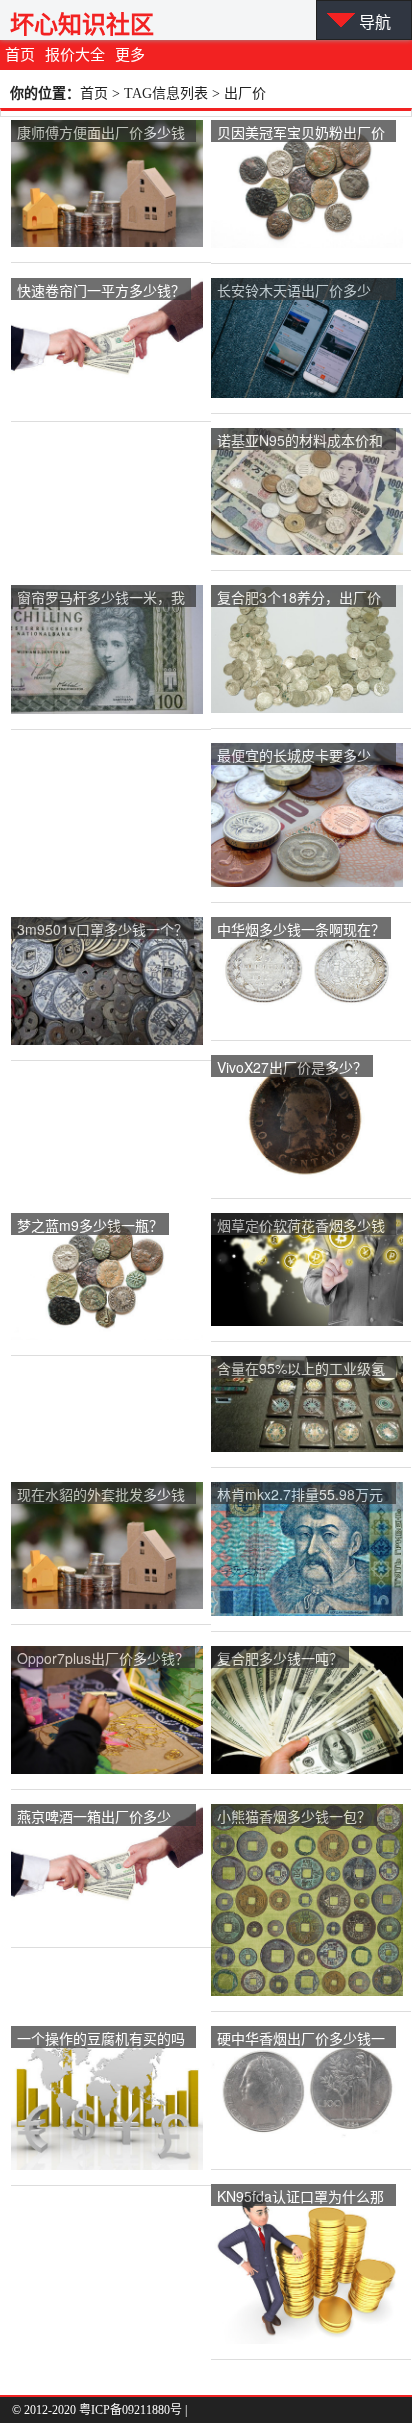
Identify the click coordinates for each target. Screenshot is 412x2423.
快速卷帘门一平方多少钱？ (101, 290)
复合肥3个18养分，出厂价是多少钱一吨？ (299, 598)
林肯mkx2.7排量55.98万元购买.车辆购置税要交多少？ (303, 1495)
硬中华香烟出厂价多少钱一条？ (301, 2039)
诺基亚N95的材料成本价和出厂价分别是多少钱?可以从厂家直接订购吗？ (300, 441)
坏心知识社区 (82, 24)
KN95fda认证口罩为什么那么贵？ (300, 2197)
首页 (20, 55)
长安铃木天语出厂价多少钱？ (294, 291)
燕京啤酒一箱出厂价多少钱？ (94, 1817)
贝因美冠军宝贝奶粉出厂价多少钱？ (301, 133)
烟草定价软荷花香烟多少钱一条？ (301, 1226)
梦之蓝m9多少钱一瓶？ (90, 1225)
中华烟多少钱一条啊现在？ (301, 929)
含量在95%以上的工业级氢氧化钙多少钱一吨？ (301, 1369)
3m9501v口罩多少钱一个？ (102, 929)
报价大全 (75, 55)
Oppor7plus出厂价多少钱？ (103, 1658)
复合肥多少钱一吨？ (280, 1658)
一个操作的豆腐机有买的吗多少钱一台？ (101, 2039)
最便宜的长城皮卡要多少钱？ (294, 756)
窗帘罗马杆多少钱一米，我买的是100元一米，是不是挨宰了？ (101, 598)
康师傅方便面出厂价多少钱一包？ (101, 133)
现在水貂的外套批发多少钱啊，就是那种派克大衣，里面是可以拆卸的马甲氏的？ (101, 1495)
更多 (130, 55)
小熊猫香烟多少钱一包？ (294, 1816)
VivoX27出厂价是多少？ (292, 1067)
